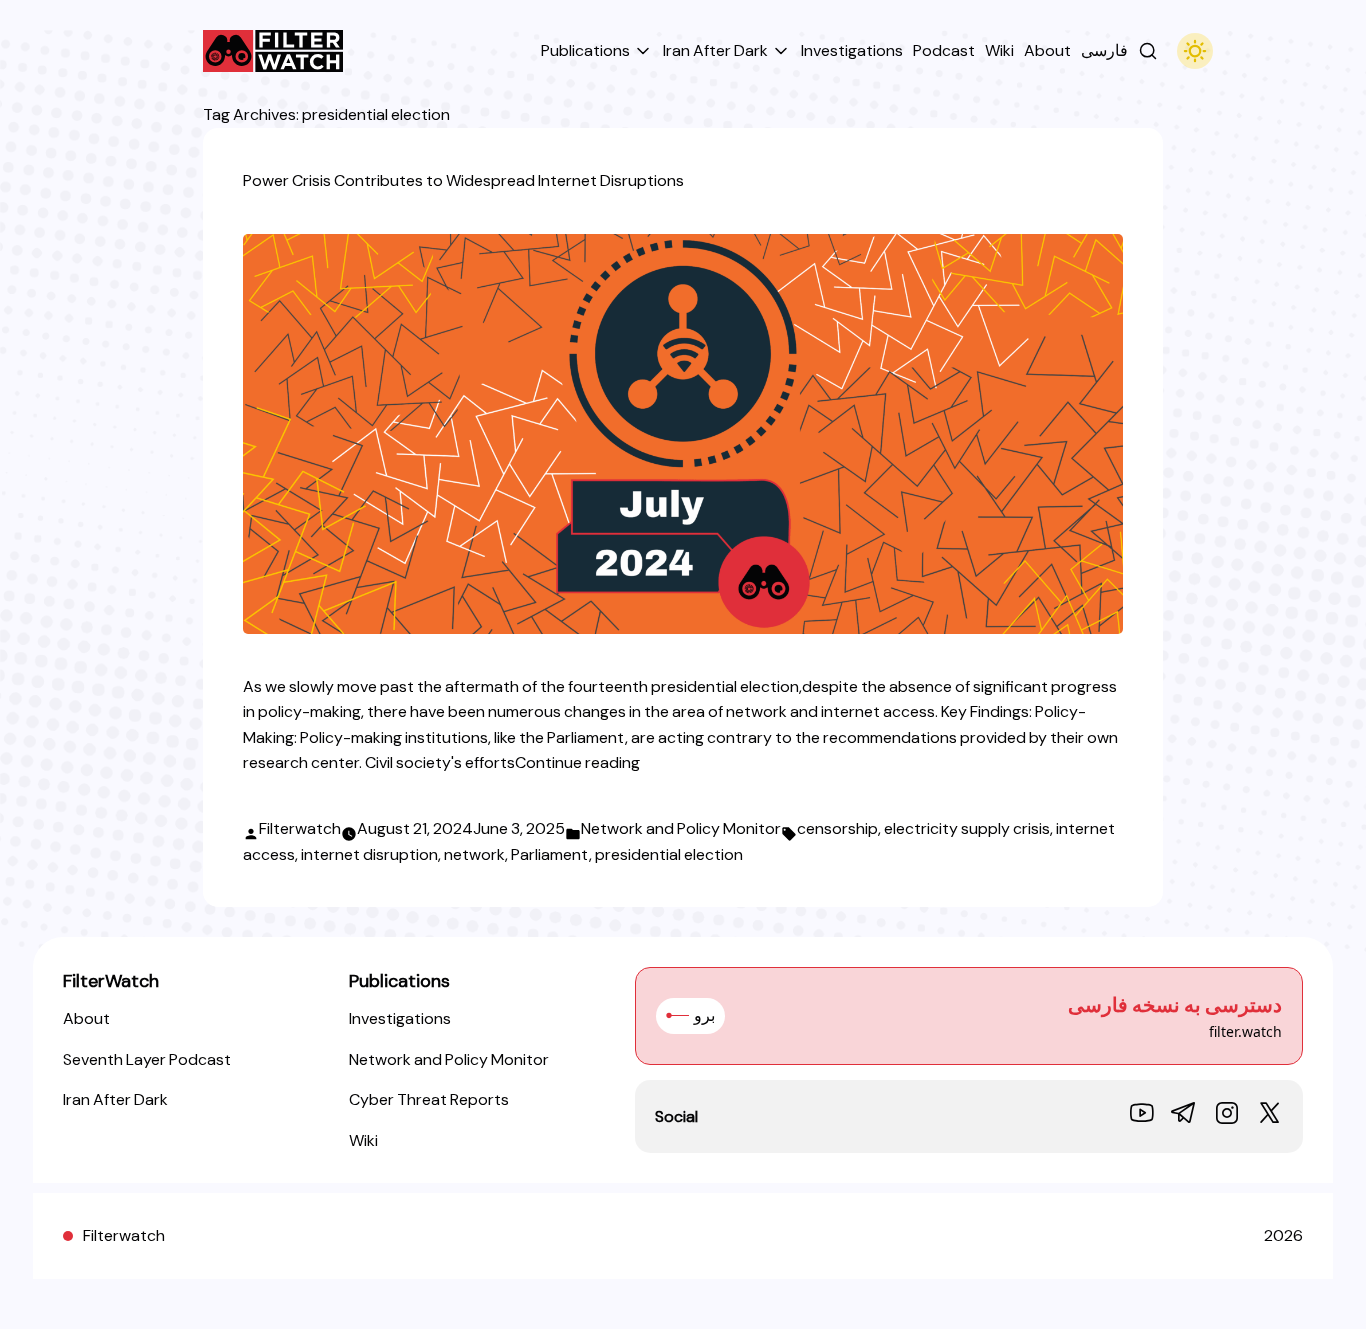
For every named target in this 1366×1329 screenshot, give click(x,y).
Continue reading (577, 762)
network (474, 854)
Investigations (400, 1018)
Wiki (363, 1140)
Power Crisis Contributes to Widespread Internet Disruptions (463, 180)
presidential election (669, 854)
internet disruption (369, 854)
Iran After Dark (115, 1099)
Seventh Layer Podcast (147, 1059)
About (86, 1018)
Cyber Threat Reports (429, 1099)
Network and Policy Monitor (681, 828)
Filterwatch (300, 828)
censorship (837, 828)
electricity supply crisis (967, 828)
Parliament (550, 854)
